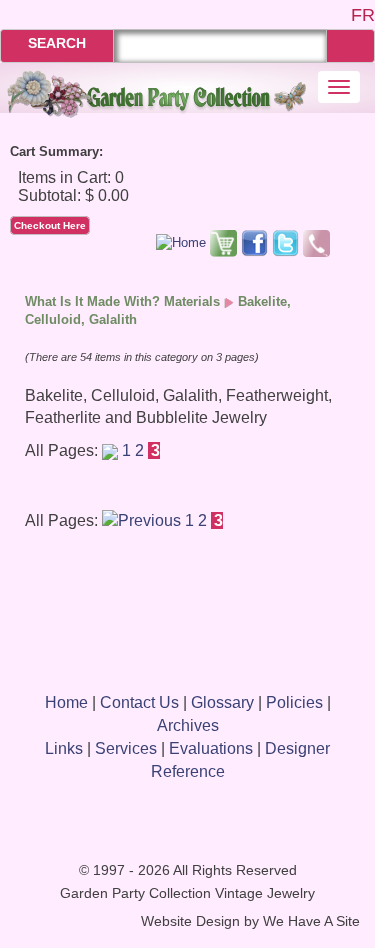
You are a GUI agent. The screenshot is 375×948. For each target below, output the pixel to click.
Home (66, 702)
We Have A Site (311, 921)
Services (126, 748)
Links (64, 748)
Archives (188, 725)
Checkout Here (50, 225)
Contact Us (139, 702)
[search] (350, 45)
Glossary (222, 702)
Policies (294, 702)
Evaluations (211, 748)
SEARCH (57, 43)
